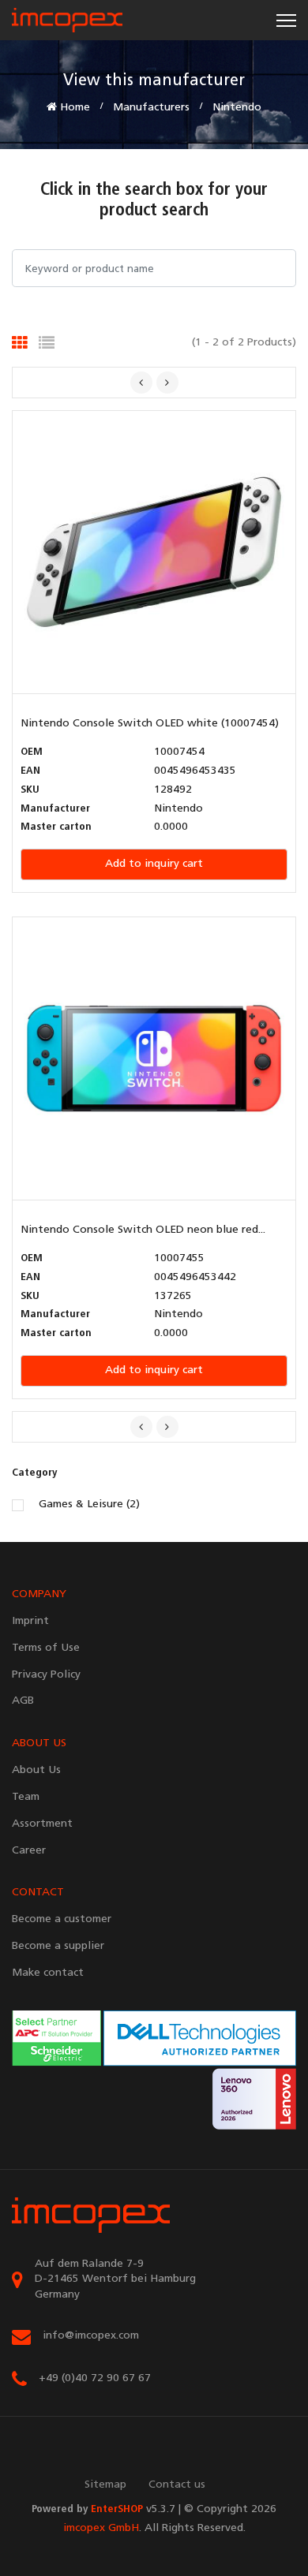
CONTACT (38, 1893)
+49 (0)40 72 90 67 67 (95, 2378)
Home (73, 108)
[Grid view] (20, 343)
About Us (36, 1770)
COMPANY (39, 1594)
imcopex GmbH (101, 2528)
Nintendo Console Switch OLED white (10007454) (150, 724)
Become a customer (62, 1919)
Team (26, 1797)
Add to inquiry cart (154, 864)
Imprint (30, 1621)
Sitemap (105, 2485)
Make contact (48, 1973)
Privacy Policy (46, 1675)
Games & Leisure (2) (89, 1505)
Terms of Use (46, 1648)
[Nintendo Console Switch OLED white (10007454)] (154, 553)
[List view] (47, 343)
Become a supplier (58, 1946)
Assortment (42, 1824)
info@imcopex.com (91, 2336)
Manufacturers (151, 108)
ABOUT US (39, 1743)
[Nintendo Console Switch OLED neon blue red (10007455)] (154, 1059)
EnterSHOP (117, 2509)
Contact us (177, 2485)
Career (29, 1851)
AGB (23, 1701)
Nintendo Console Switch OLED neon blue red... (143, 1230)
